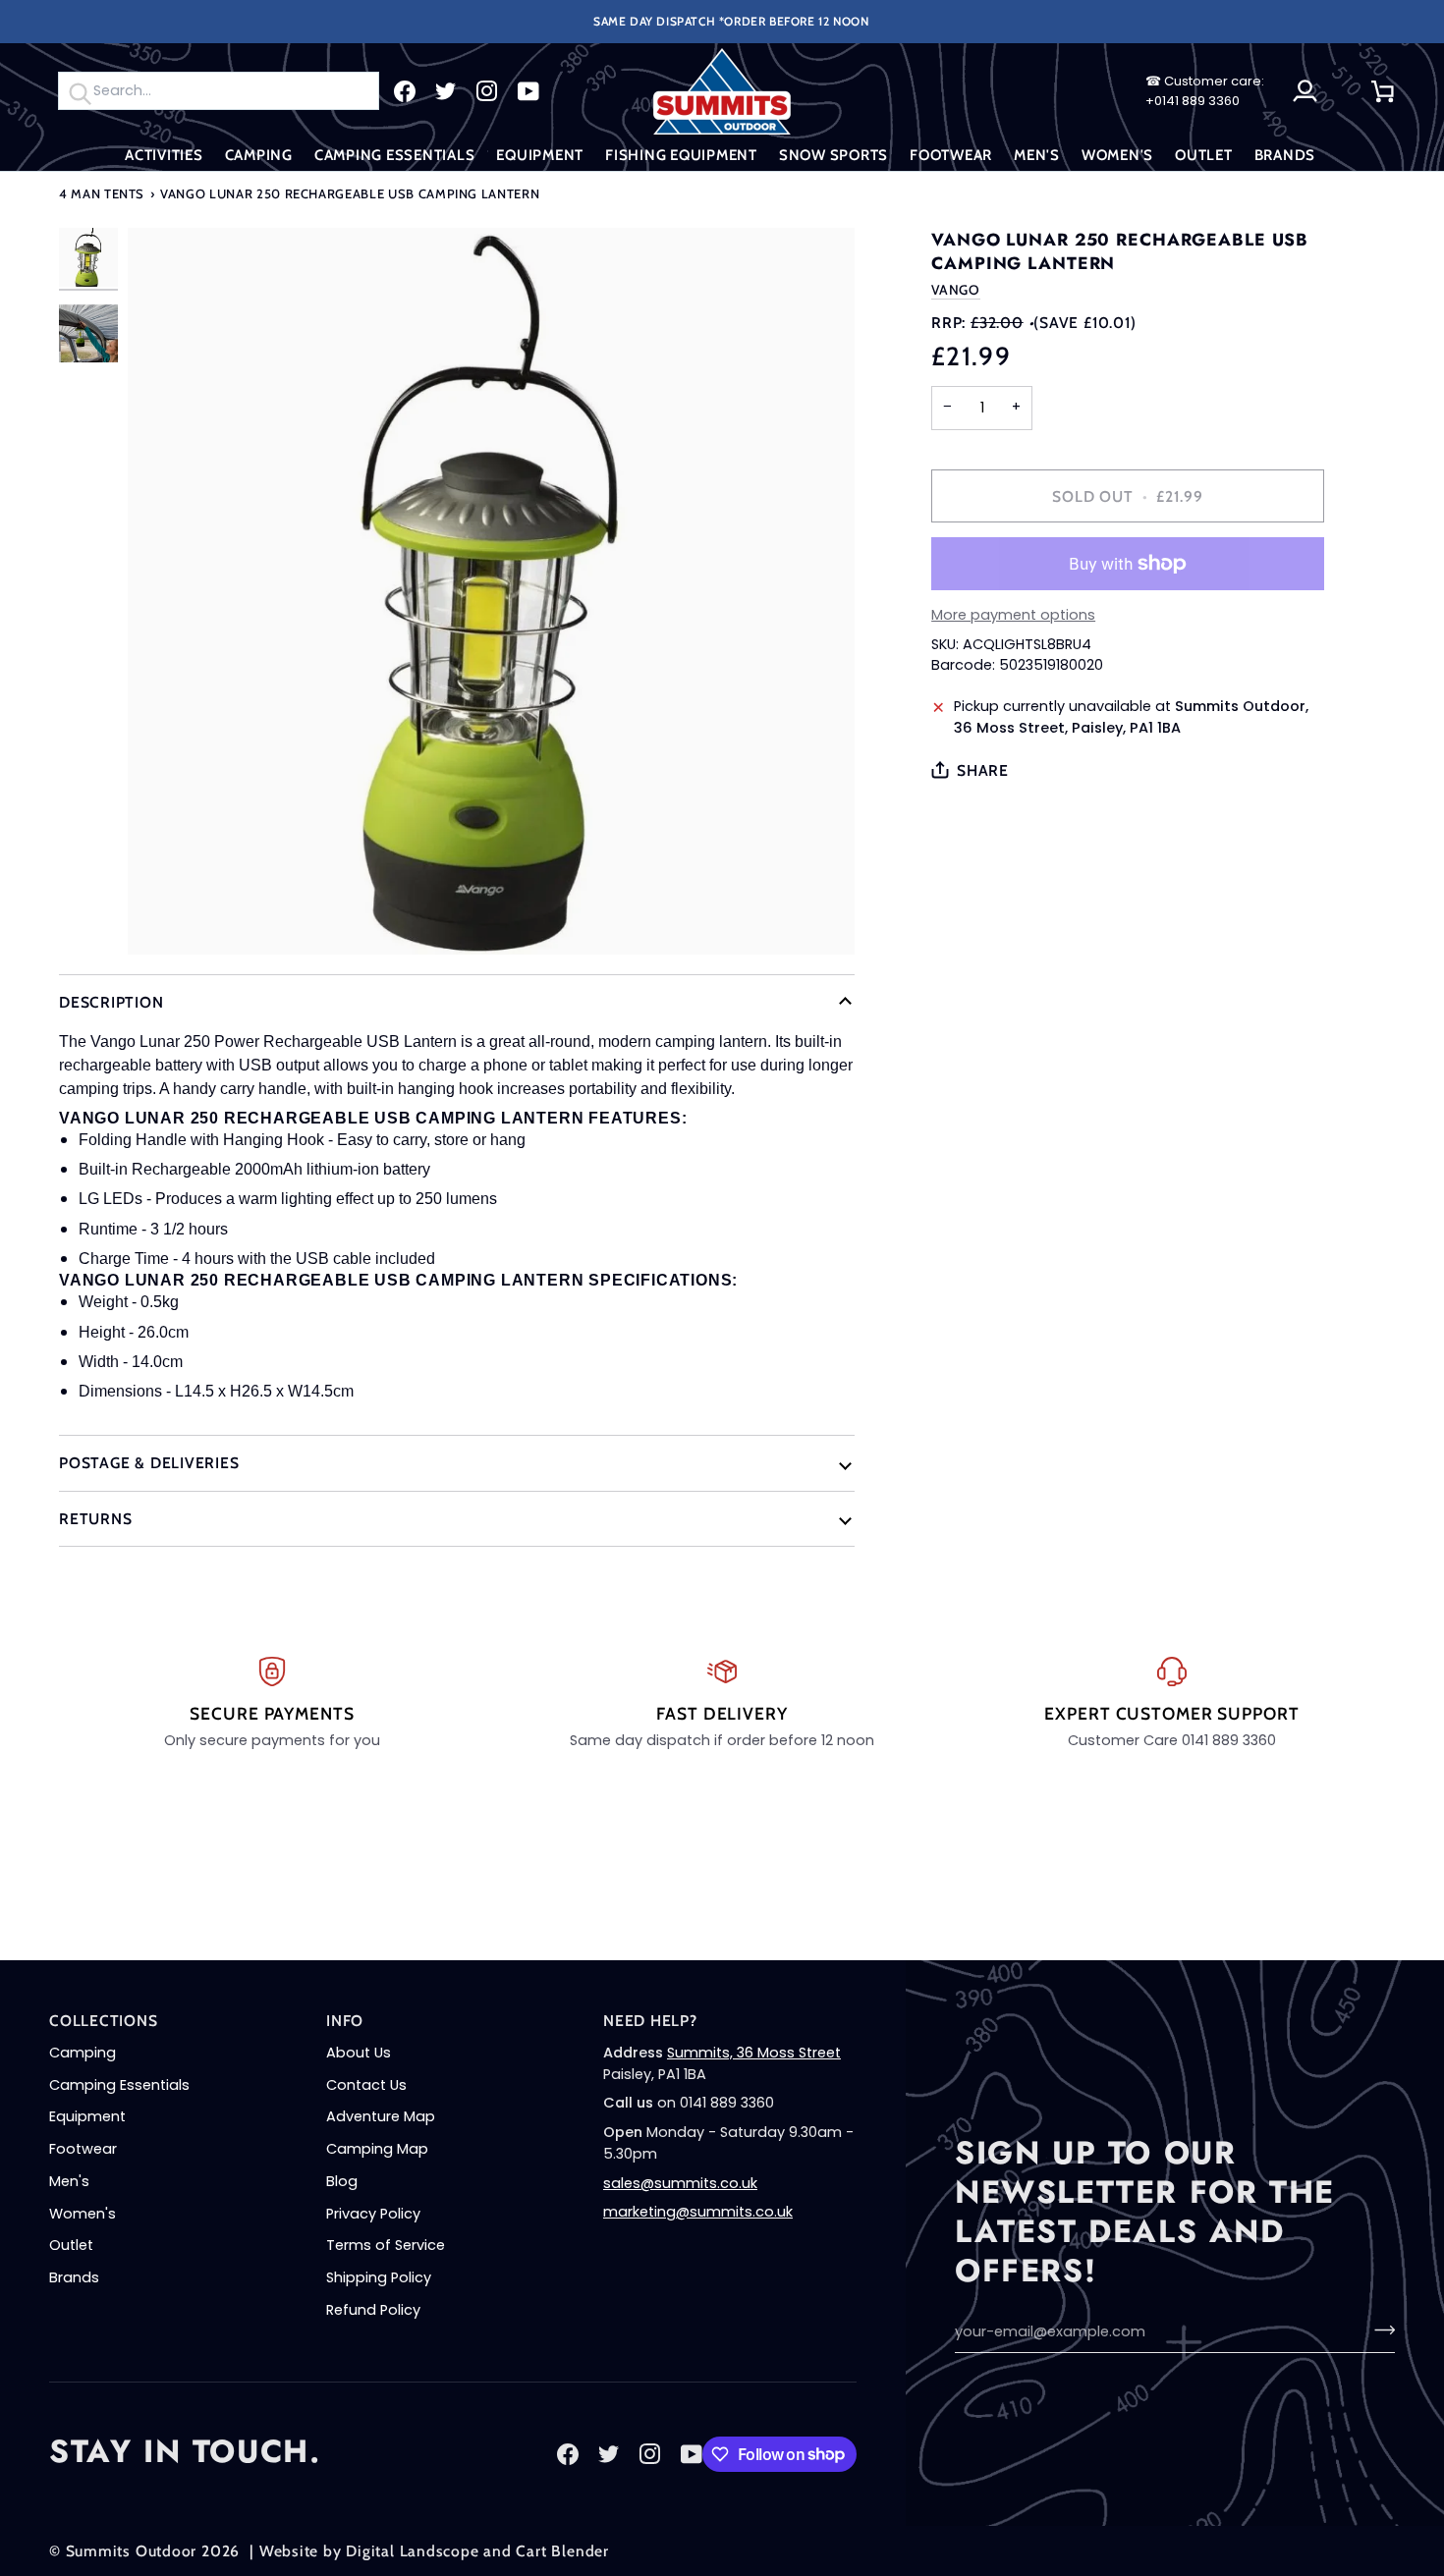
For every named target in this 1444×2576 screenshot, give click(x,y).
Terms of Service (386, 2245)
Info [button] (345, 2021)
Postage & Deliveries (149, 1463)
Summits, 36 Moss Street (754, 2053)
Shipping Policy (379, 2277)
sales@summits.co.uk (680, 2183)
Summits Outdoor (132, 2551)
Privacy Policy (373, 2214)
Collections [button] (104, 2021)
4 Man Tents (102, 193)
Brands (74, 2277)
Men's (69, 2181)
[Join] (1379, 2329)
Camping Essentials (119, 2085)
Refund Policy (373, 2310)
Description (111, 1002)
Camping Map (377, 2149)
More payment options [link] (1013, 615)
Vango (955, 290)
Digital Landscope (412, 2551)
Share (983, 770)
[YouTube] (528, 91)
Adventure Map (381, 2116)
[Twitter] (446, 91)
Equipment (87, 2116)
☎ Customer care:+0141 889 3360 (1205, 91)
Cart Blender (562, 2551)
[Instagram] (487, 91)
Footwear (83, 2149)
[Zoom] (491, 591)
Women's (83, 2214)
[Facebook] (405, 91)
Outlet (71, 2245)
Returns (95, 1519)
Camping (83, 2053)
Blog (342, 2181)
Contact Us (366, 2085)
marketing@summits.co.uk (698, 2212)
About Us (359, 2053)
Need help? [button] (650, 2021)
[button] (164, 156)
